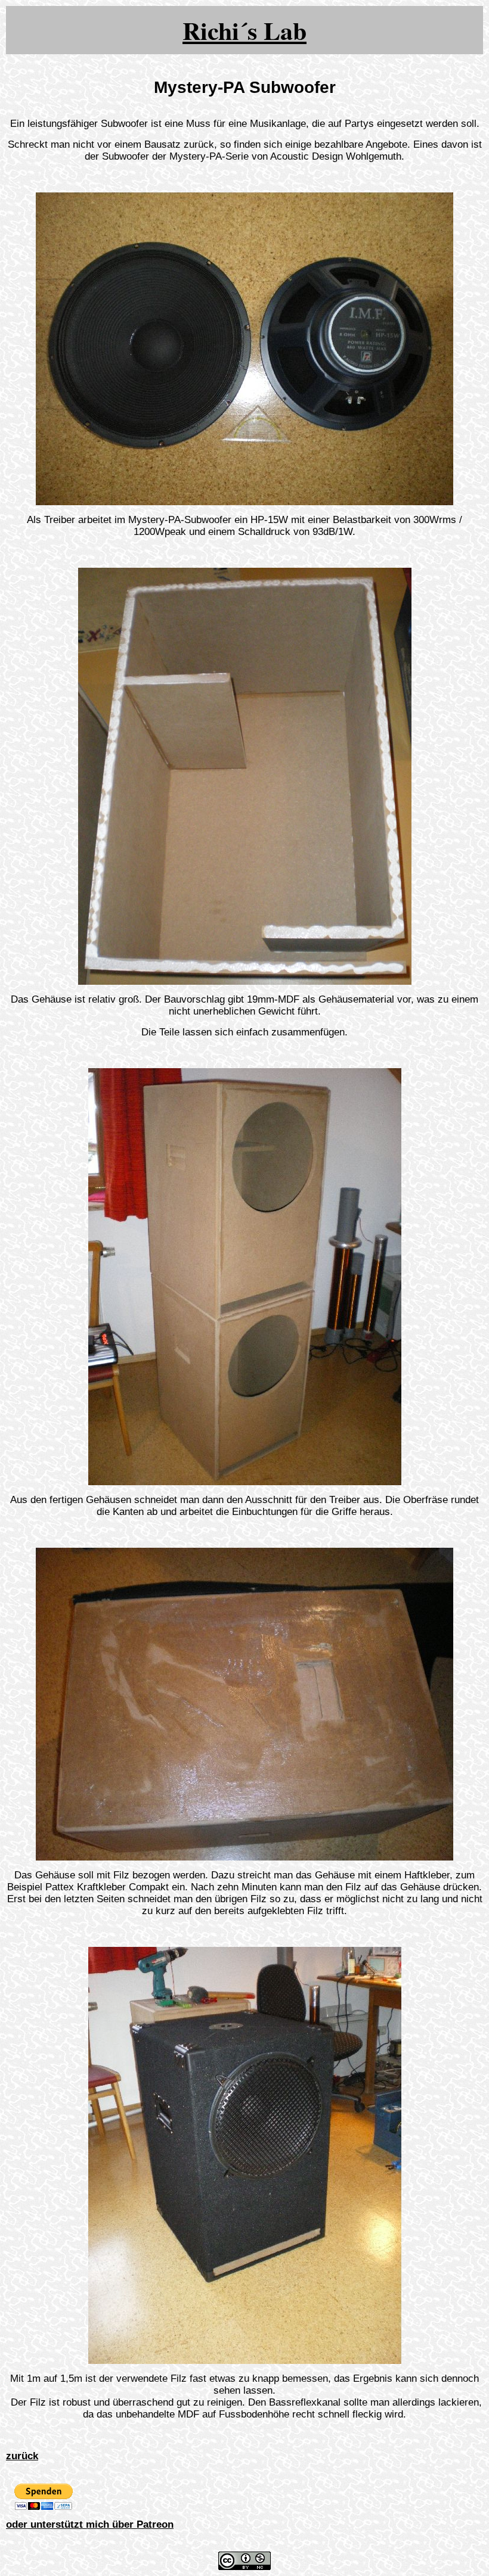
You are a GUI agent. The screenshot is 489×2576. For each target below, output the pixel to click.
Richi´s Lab (244, 30)
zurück (22, 2456)
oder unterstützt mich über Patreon (90, 2524)
